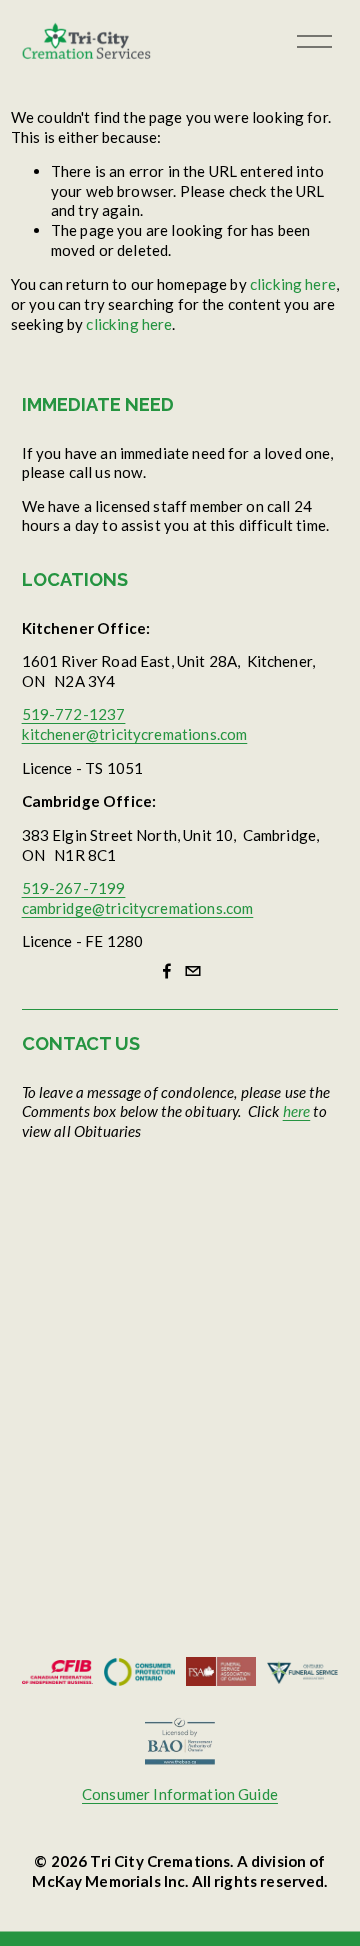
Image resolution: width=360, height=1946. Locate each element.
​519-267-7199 (74, 888)
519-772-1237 (74, 714)
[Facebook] (167, 971)
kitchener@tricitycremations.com (135, 734)
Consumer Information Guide (180, 1794)
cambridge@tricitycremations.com (138, 908)
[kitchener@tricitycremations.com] (193, 971)
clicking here (293, 284)
